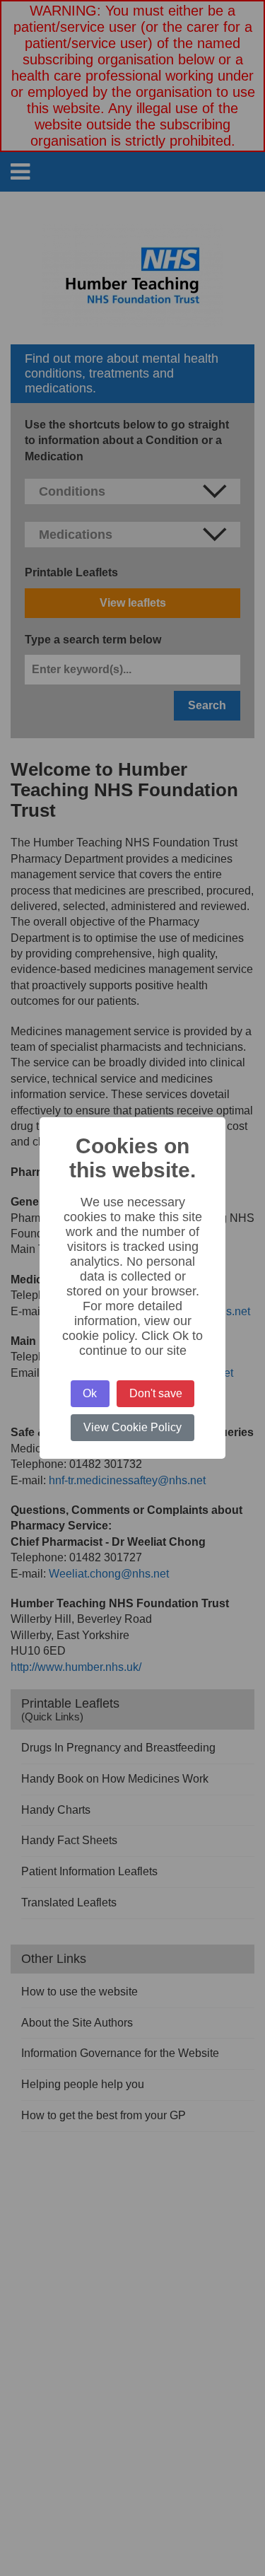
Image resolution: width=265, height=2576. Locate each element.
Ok (90, 1393)
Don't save (156, 1393)
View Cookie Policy (132, 1427)
